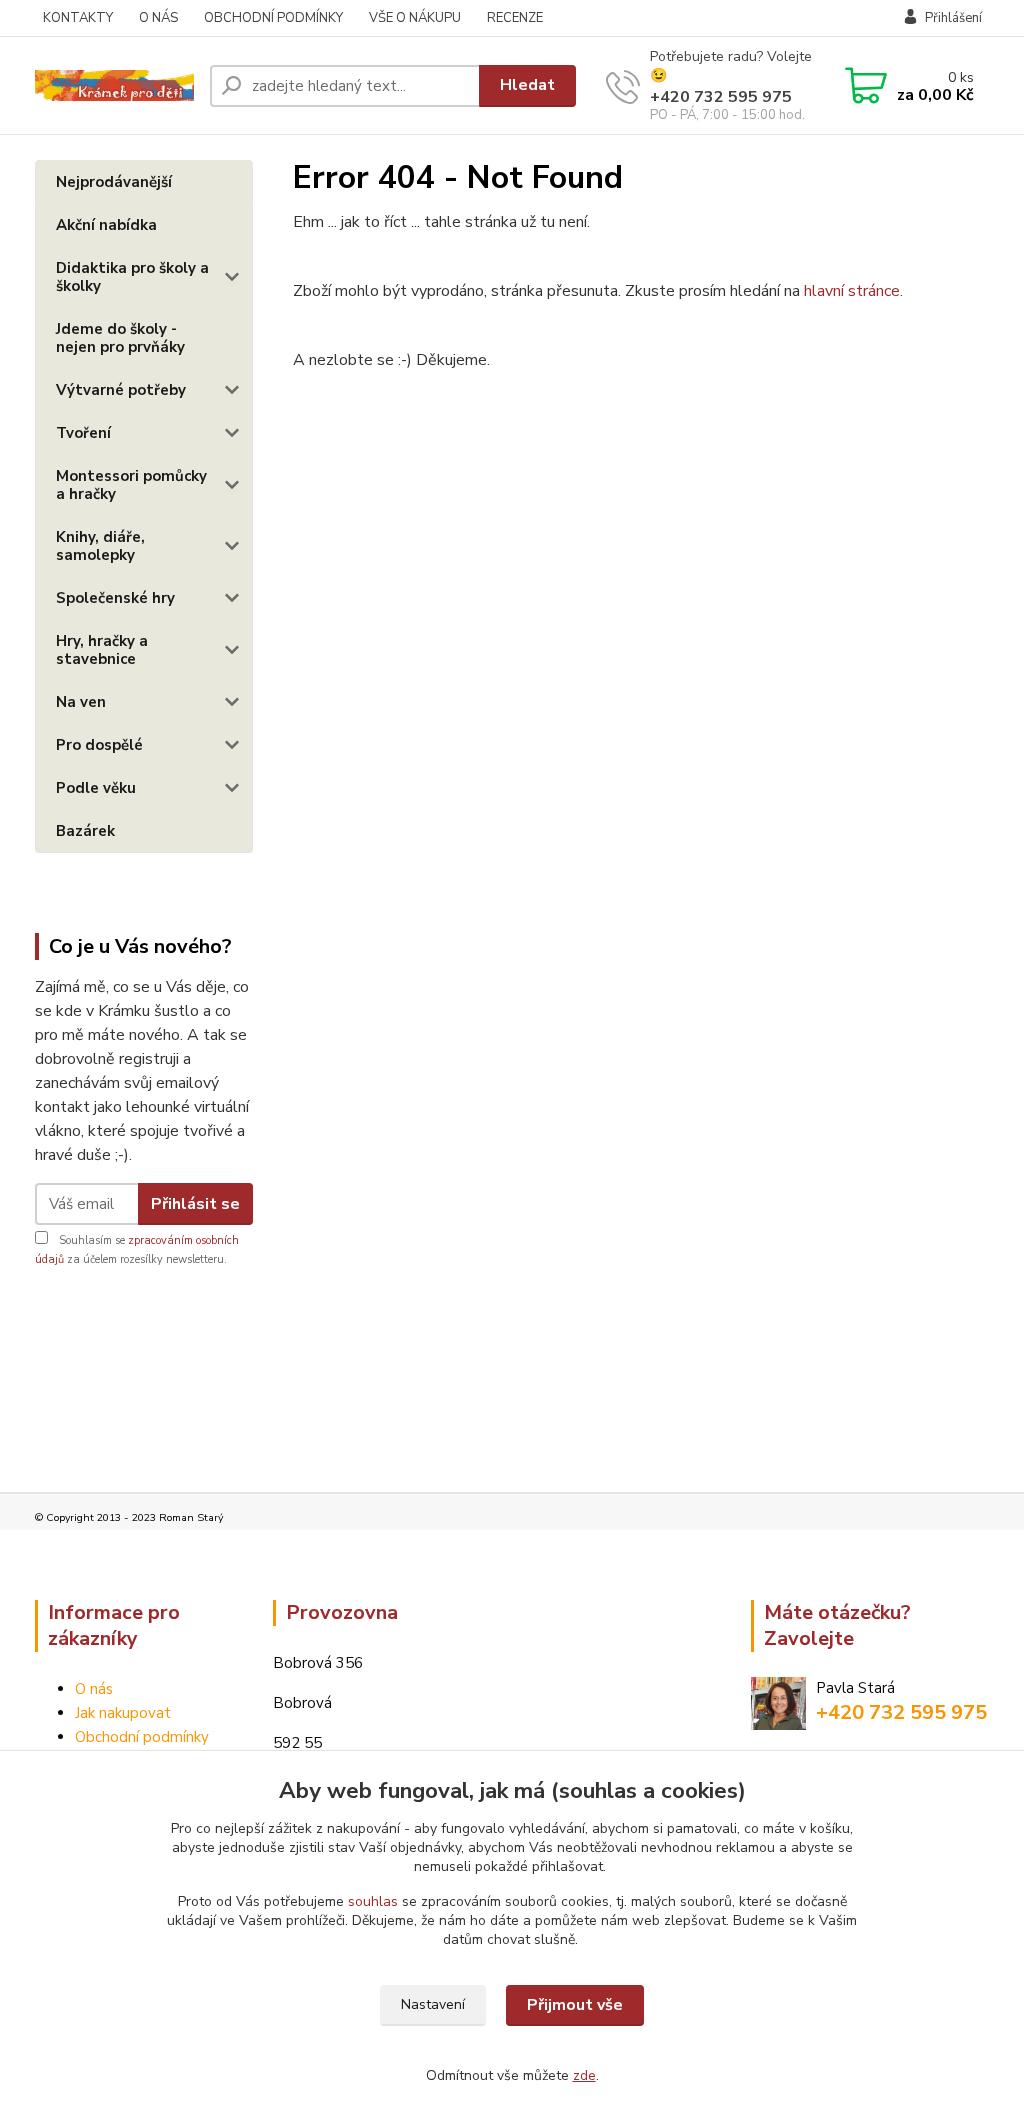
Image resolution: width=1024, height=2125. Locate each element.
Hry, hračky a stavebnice (102, 650)
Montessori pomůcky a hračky (131, 485)
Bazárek (85, 831)
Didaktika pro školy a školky (132, 277)
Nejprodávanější (114, 182)
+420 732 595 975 (721, 97)
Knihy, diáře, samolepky (100, 546)
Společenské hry (115, 598)
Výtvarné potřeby (121, 390)
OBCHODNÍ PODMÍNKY (273, 18)
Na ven (81, 702)
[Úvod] (114, 85)
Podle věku (96, 788)
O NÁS (158, 18)
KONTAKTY (78, 18)
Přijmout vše (575, 2005)
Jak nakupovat (123, 1713)
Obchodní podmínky (142, 1737)
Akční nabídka (106, 225)
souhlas (373, 1901)
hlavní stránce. (853, 291)
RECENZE (515, 18)
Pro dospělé (99, 745)
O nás (94, 1689)
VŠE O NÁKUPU (415, 18)
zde (584, 2075)
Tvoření (83, 433)
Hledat (527, 85)
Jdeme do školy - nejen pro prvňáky (120, 338)
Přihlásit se (195, 1204)
